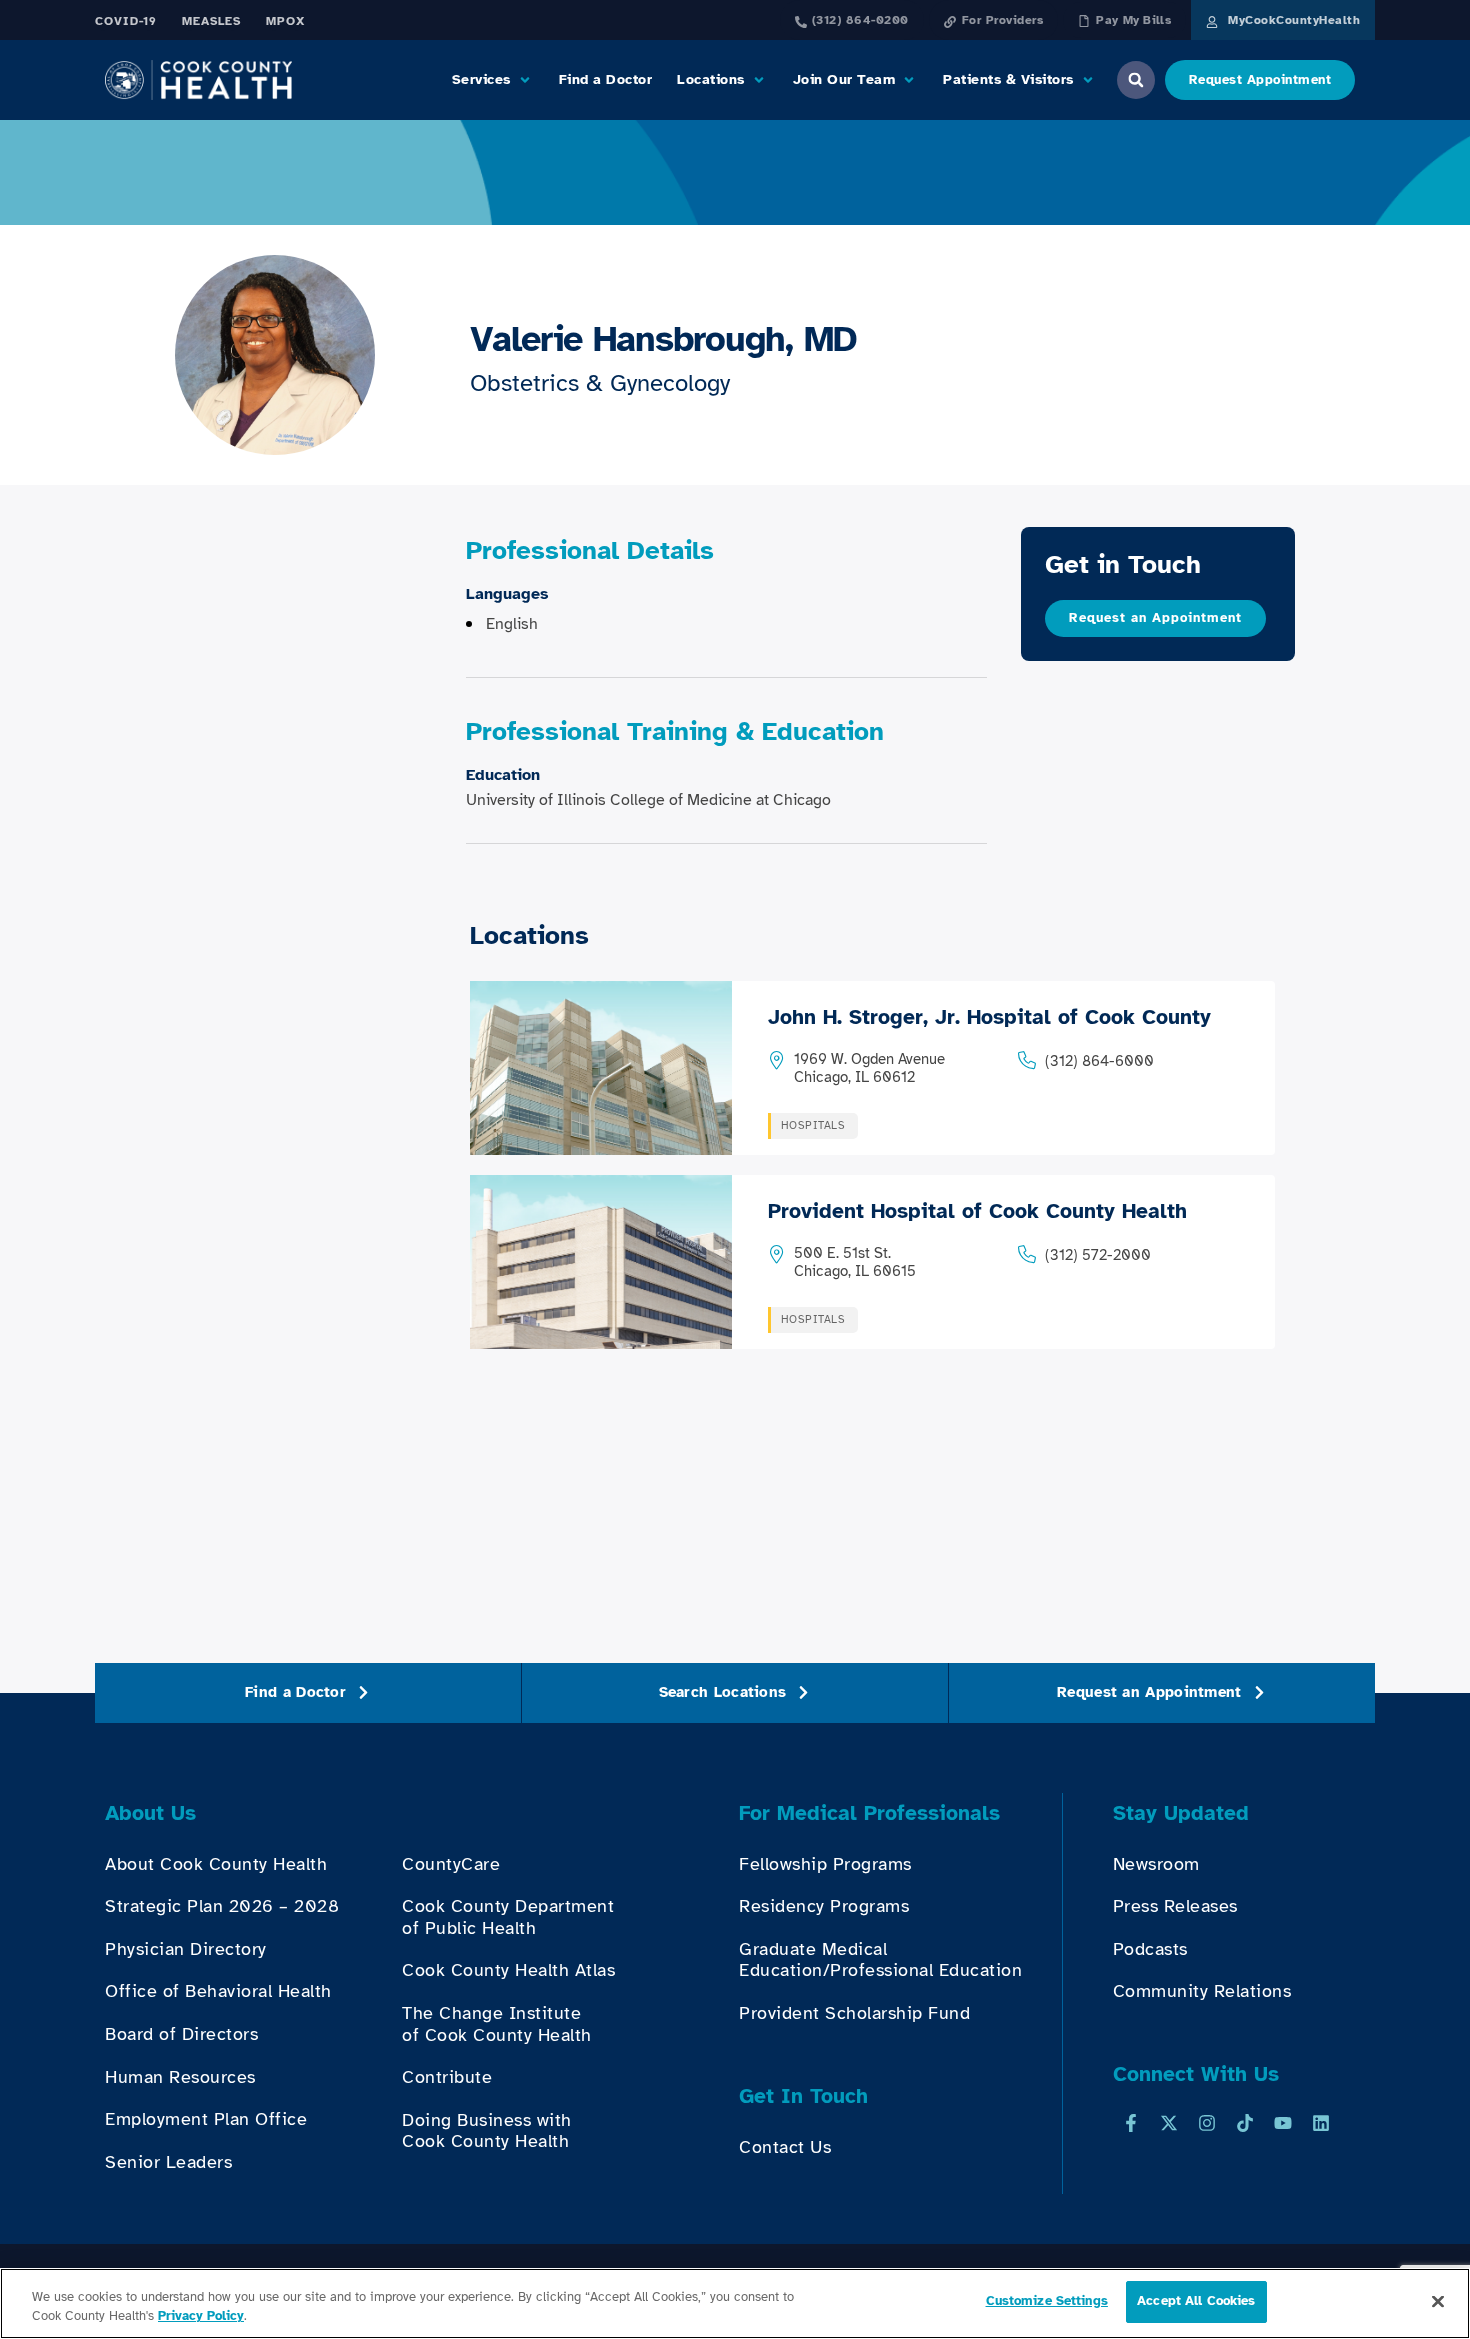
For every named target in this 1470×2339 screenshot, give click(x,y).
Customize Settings (1047, 2301)
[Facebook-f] (1131, 2123)
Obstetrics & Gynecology (600, 383)
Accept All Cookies (1196, 2301)
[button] (493, 80)
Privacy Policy (201, 2317)
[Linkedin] (1321, 2123)
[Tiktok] (1245, 2123)
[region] (735, 2303)
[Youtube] (1283, 2123)
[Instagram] (1207, 2123)
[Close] (1438, 2301)
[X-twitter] (1169, 2123)
